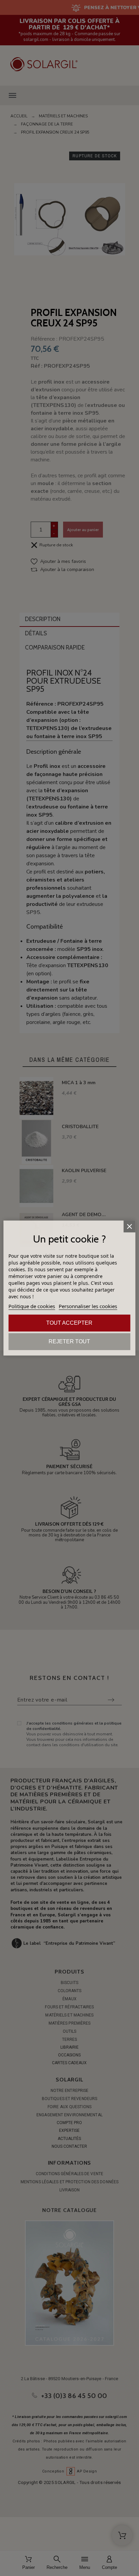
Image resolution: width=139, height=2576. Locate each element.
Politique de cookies (32, 1306)
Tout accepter (69, 1323)
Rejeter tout (69, 1341)
